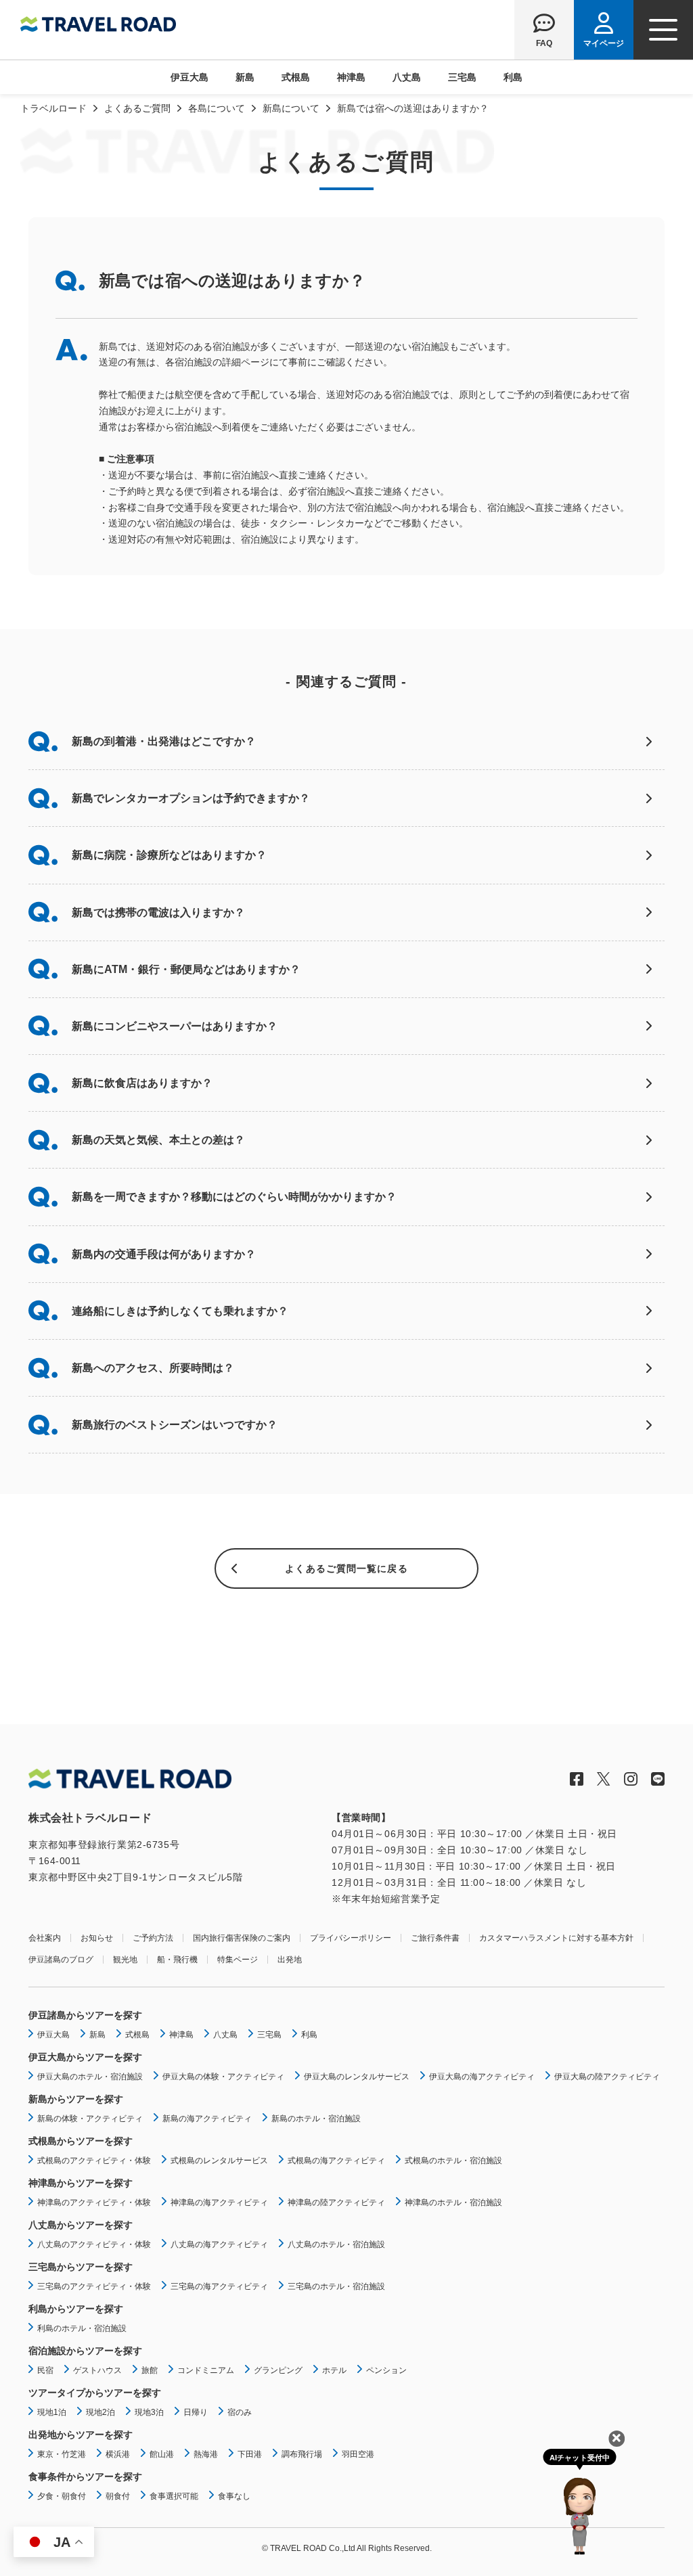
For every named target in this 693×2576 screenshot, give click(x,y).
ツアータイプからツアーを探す (95, 2393)
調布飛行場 (302, 2454)
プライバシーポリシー (351, 1938)
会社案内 (45, 1938)
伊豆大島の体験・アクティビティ (223, 2077)
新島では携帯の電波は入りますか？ (158, 912)
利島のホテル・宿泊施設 (82, 2328)
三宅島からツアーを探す (81, 2267)
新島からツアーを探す (76, 2099)
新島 (245, 77)
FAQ (544, 43)
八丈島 (407, 77)
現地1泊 (52, 2412)
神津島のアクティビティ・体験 (94, 2202)
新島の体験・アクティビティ (90, 2119)
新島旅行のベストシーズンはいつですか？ (175, 1425)
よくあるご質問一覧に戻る (346, 1568)
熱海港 (206, 2454)
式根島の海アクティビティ (336, 2161)
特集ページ (238, 1960)
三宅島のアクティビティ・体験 (94, 2286)
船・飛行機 (177, 1960)
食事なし (234, 2496)
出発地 (290, 1960)
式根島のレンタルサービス (219, 2161)
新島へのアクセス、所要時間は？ (153, 1368)
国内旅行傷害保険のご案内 (242, 1938)
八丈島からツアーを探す (81, 2225)
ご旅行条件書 (435, 1938)
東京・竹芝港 (62, 2454)
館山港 (162, 2454)
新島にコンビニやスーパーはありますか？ (175, 1026)
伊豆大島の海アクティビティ (482, 2077)
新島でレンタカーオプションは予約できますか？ (191, 798)
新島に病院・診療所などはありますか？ (169, 855)
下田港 (250, 2454)
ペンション (386, 2370)
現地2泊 (100, 2412)
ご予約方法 (153, 1938)
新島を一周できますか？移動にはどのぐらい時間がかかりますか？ (234, 1197)
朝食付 (118, 2496)
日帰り (196, 2412)
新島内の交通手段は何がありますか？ (164, 1254)
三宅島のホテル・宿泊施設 (336, 2286)
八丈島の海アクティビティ (219, 2244)
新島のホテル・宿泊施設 (316, 2119)
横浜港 (118, 2454)
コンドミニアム (206, 2370)
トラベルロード (53, 108)
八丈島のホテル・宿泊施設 (336, 2244)
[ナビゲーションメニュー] (663, 30)
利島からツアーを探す (76, 2309)
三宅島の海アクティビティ (219, 2286)
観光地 (125, 1960)
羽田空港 (358, 2454)
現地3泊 (149, 2412)
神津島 (351, 77)
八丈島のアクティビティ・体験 (94, 2244)
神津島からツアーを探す (81, 2183)
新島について (291, 108)
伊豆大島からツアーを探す (85, 2057)
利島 (513, 77)
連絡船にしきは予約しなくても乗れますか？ (180, 1311)
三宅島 (462, 77)
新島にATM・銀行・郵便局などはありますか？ (186, 969)
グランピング (278, 2370)
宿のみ (240, 2412)
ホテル (334, 2370)
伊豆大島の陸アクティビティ (607, 2077)
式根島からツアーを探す (81, 2141)
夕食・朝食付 (62, 2496)
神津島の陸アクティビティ (336, 2202)
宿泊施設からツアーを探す (85, 2351)
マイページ (604, 43)
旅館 (150, 2370)
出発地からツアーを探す (81, 2435)
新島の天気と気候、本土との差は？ (158, 1140)
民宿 (45, 2370)
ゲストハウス (97, 2370)
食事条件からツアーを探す (85, 2477)
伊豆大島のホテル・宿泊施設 (90, 2077)
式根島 (296, 77)
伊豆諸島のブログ (61, 1960)
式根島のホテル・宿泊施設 (453, 2161)
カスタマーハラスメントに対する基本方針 (556, 1938)
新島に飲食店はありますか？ (142, 1083)
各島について (217, 108)
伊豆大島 (189, 77)
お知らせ (97, 1938)
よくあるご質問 (137, 108)
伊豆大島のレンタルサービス (357, 2077)
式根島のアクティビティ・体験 (94, 2161)
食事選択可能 (174, 2496)
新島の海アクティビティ (207, 2119)
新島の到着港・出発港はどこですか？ (164, 741)
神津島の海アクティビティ (219, 2202)
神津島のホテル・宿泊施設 (453, 2202)
